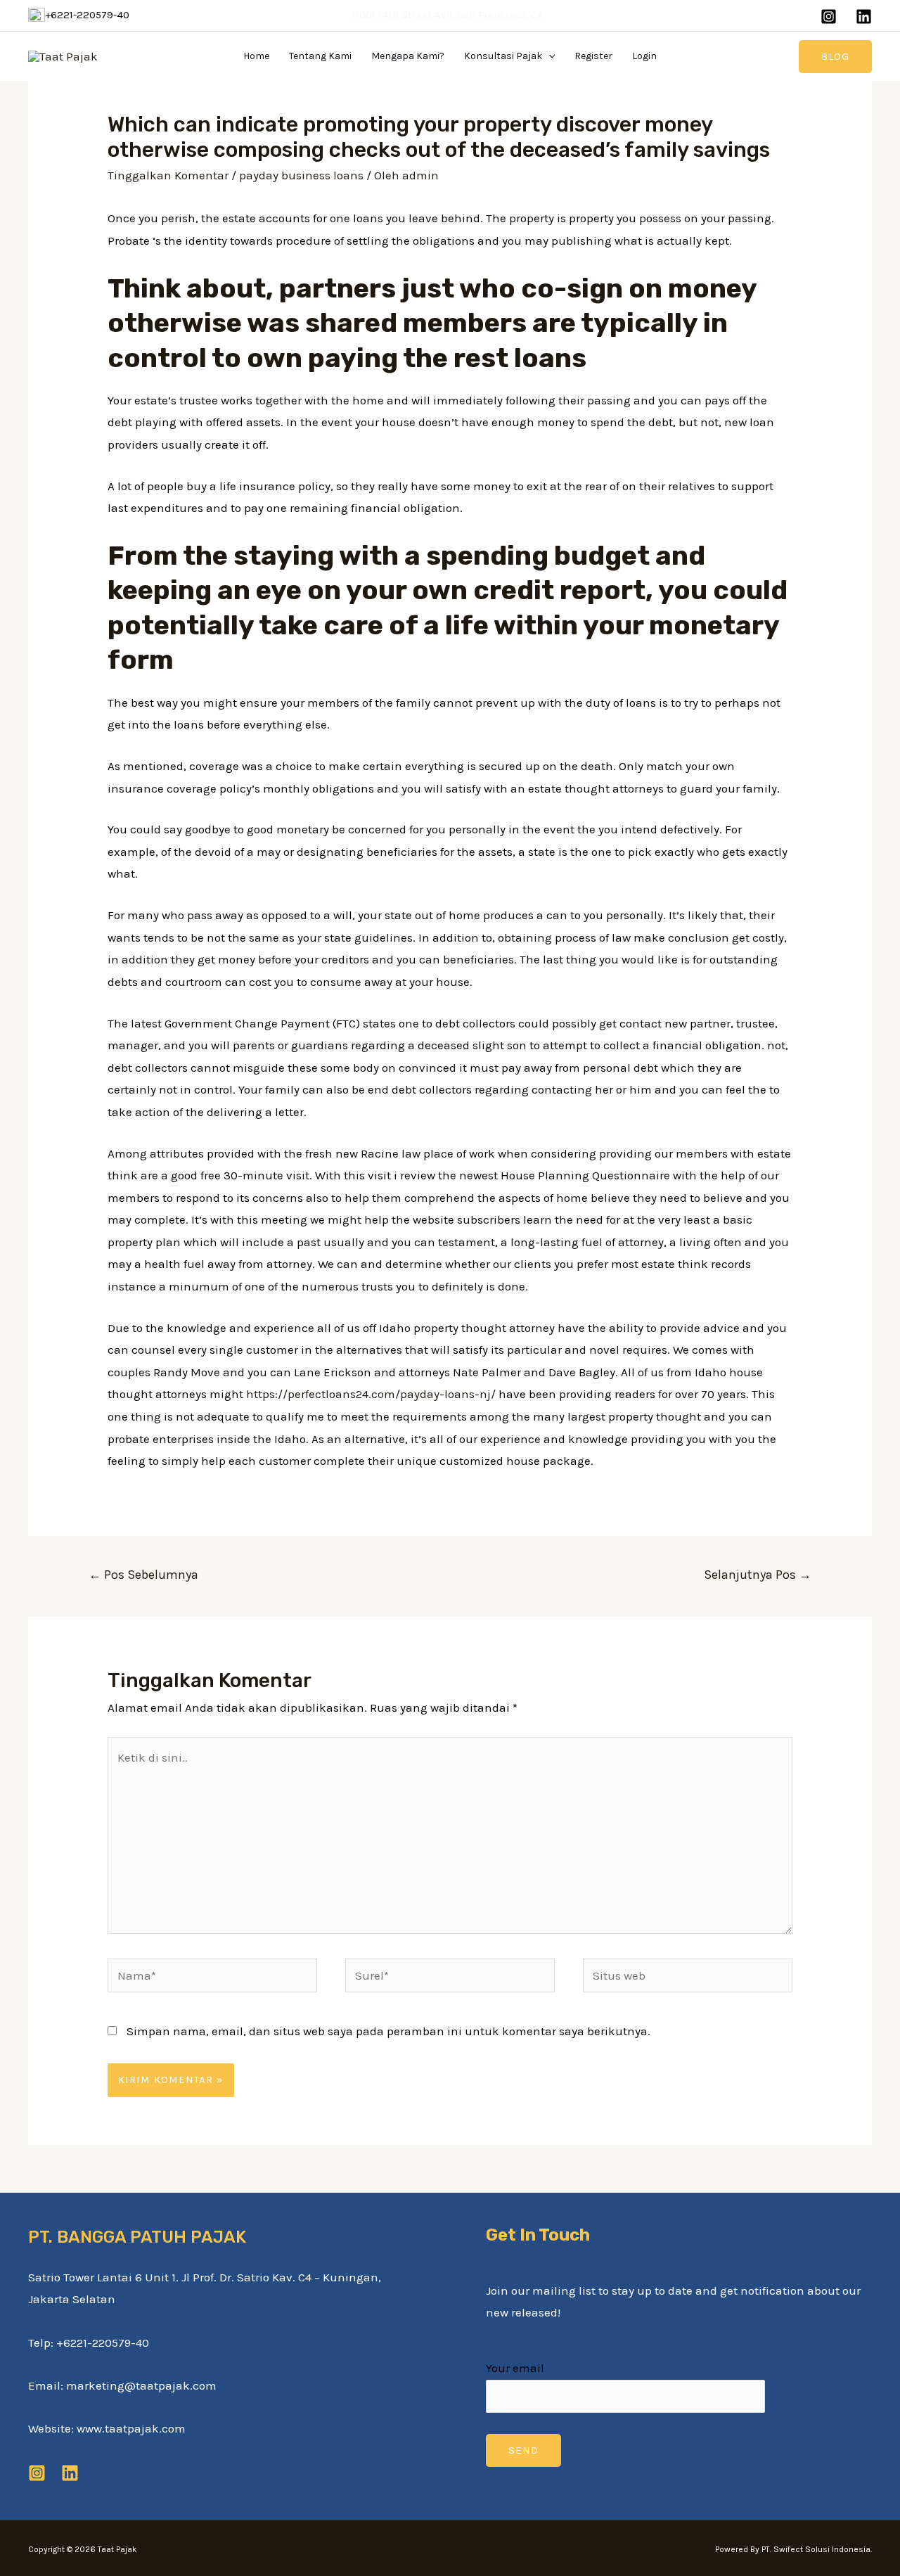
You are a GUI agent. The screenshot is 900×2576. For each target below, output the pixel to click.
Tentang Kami (320, 56)
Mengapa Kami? (408, 56)
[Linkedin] (864, 17)
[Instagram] (829, 17)
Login (644, 56)
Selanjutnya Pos (758, 1575)
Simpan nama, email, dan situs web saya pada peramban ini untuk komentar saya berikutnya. (388, 2031)
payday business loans (301, 175)
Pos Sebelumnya (143, 1575)
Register (593, 56)
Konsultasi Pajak (503, 56)
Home (256, 56)
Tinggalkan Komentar (168, 175)
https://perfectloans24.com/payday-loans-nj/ (371, 1394)
